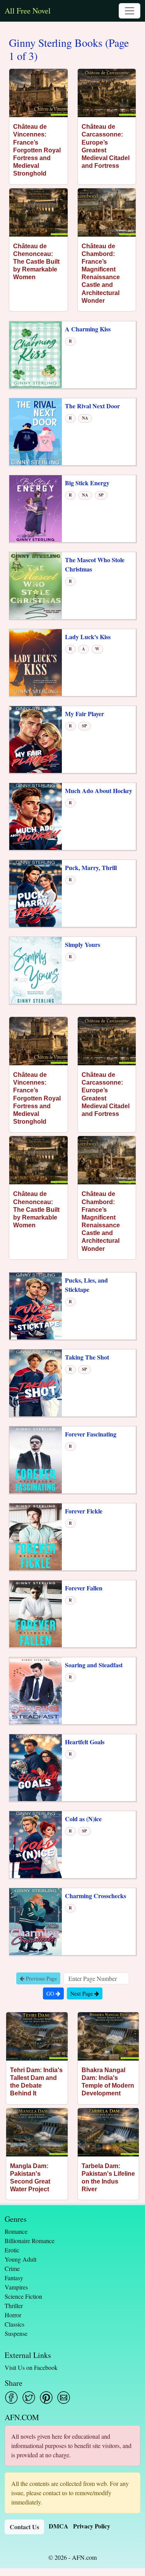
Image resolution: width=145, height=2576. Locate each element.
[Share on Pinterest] (46, 2398)
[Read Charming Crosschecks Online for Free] (36, 1921)
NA (85, 418)
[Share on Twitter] (29, 2398)
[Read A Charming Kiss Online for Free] (36, 354)
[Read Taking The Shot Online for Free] (36, 1382)
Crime (12, 2268)
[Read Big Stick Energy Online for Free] (36, 508)
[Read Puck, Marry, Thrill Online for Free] (36, 893)
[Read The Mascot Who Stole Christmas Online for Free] (36, 585)
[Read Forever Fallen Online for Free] (36, 1613)
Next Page (82, 1993)
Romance (16, 2231)
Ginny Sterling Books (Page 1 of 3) (69, 49)
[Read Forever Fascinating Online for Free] (36, 1459)
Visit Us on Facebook (31, 2367)
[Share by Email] (64, 2398)
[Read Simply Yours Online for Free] (36, 970)
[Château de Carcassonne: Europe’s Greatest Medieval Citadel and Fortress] (107, 93)
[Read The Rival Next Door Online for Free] (36, 431)
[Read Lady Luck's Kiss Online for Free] (36, 662)
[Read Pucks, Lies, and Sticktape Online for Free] (36, 1305)
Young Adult (20, 2259)
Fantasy (14, 2278)
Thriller (14, 2306)
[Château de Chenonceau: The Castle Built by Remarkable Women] (38, 212)
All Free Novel (28, 11)
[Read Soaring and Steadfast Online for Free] (36, 1690)
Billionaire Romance (30, 2241)
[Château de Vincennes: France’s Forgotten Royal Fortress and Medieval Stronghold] (38, 93)
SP (101, 495)
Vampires (16, 2287)
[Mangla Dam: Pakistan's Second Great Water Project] (37, 2132)
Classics (14, 2324)
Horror (13, 2315)
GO (51, 1993)
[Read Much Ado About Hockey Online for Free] (36, 816)
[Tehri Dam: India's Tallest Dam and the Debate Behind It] (37, 2036)
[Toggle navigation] (130, 11)
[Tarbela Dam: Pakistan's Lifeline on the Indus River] (108, 2132)
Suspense (16, 2333)
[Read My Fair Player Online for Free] (36, 739)
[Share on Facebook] (11, 2398)
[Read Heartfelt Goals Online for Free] (36, 1767)
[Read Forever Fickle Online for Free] (36, 1536)
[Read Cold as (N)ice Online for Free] (36, 1844)
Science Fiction (23, 2296)
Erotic (12, 2250)
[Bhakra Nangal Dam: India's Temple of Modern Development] (108, 2036)
